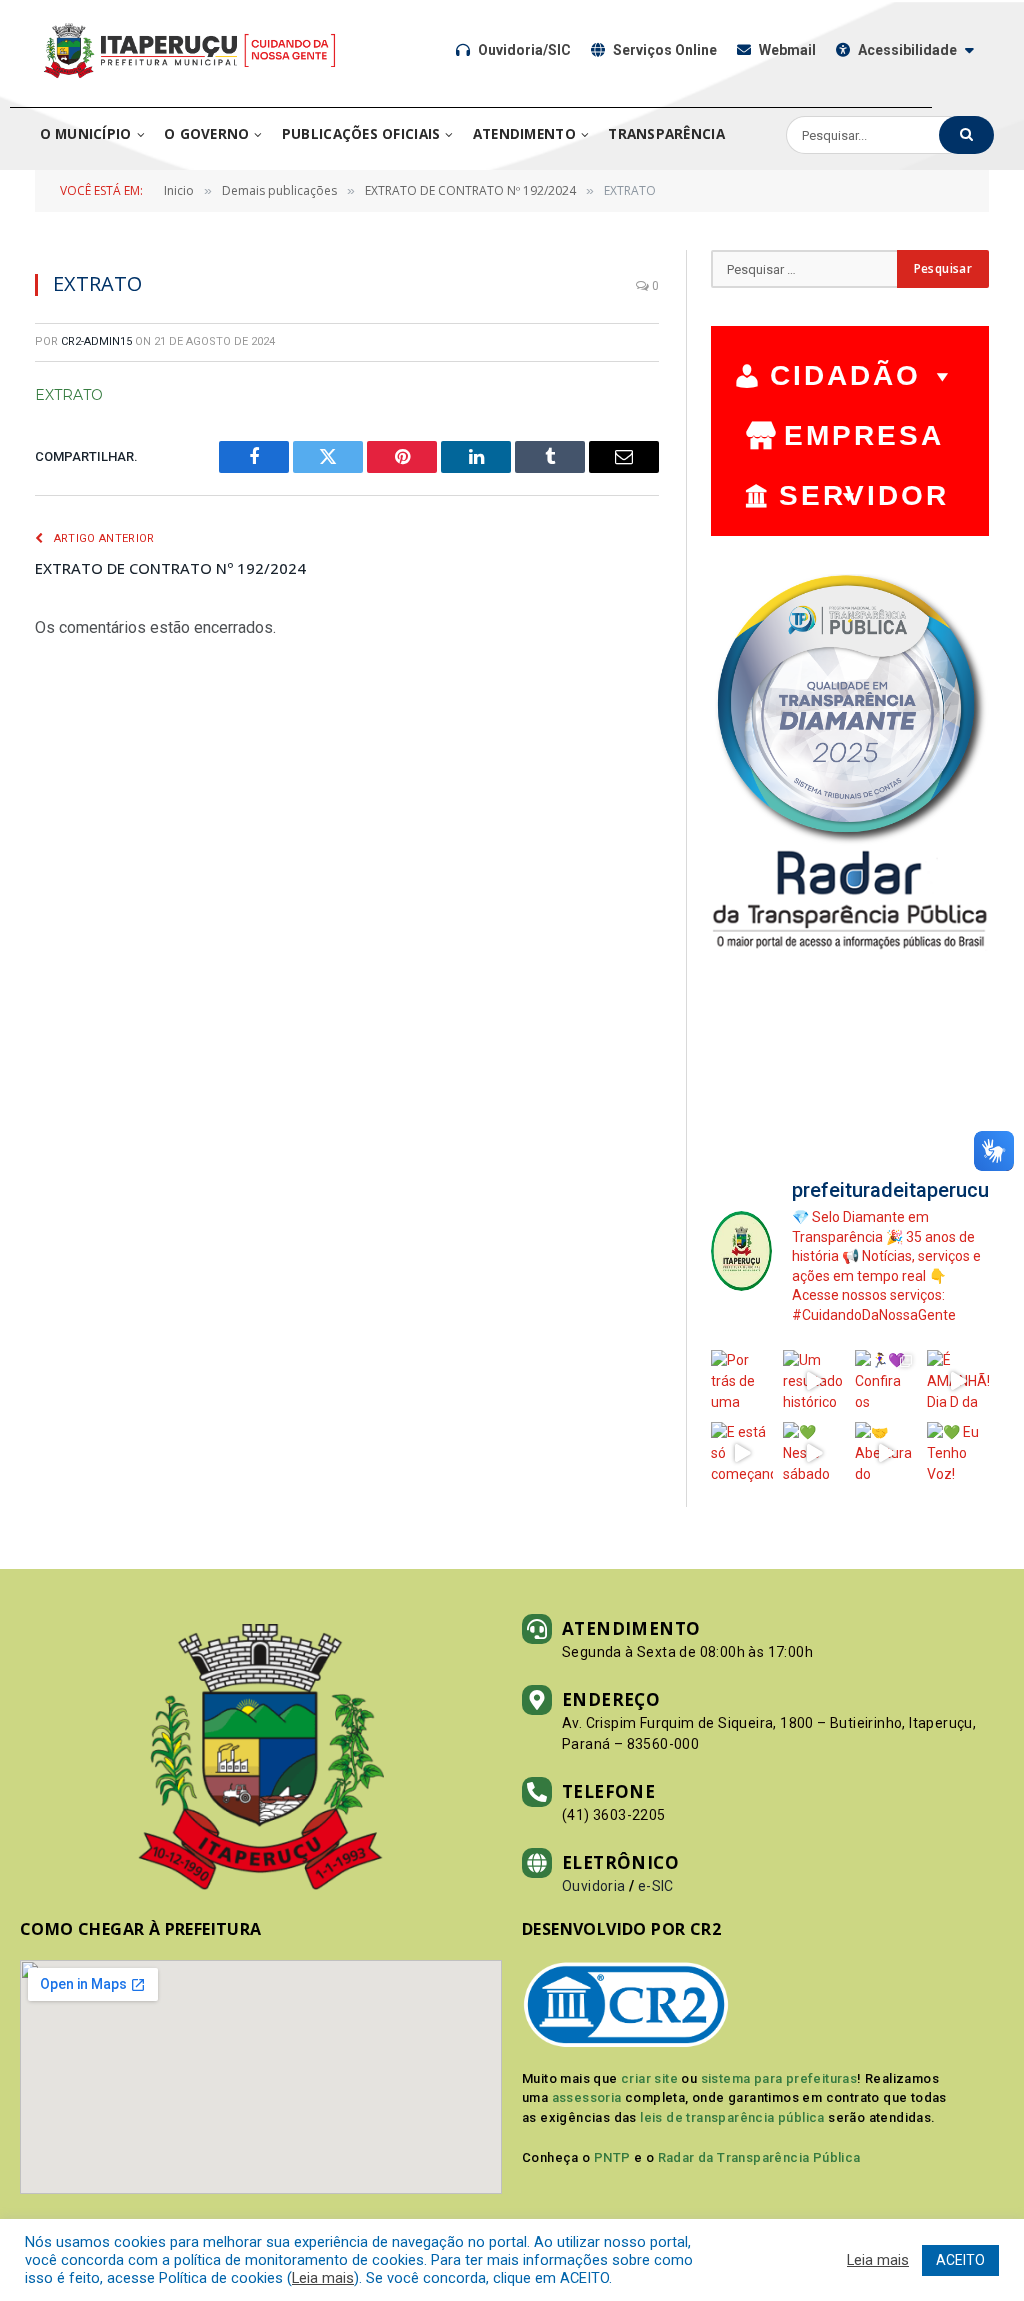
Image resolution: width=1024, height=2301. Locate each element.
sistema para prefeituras (779, 2078)
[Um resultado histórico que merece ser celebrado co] (814, 1381)
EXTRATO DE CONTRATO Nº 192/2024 (170, 568)
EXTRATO (69, 395)
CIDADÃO (845, 375)
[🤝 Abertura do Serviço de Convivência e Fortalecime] (886, 1453)
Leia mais (323, 2278)
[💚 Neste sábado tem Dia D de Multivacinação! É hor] (814, 1453)
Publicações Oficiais (361, 134)
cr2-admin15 (96, 341)
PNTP (612, 2157)
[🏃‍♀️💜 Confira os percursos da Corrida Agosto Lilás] (886, 1381)
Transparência (666, 134)
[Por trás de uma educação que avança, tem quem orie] (742, 1381)
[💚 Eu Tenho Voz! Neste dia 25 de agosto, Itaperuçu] (958, 1453)
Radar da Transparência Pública (759, 2157)
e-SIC (656, 1886)
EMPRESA (864, 435)
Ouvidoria (594, 1886)
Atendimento (524, 134)
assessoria (587, 2097)
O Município (86, 134)
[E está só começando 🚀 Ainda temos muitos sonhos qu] (742, 1453)
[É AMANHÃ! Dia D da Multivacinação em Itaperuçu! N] (958, 1381)
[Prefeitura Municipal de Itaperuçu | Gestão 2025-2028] (189, 50)
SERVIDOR (864, 495)
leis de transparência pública (732, 2117)
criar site (649, 2078)
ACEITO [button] (960, 2260)
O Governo (206, 134)
